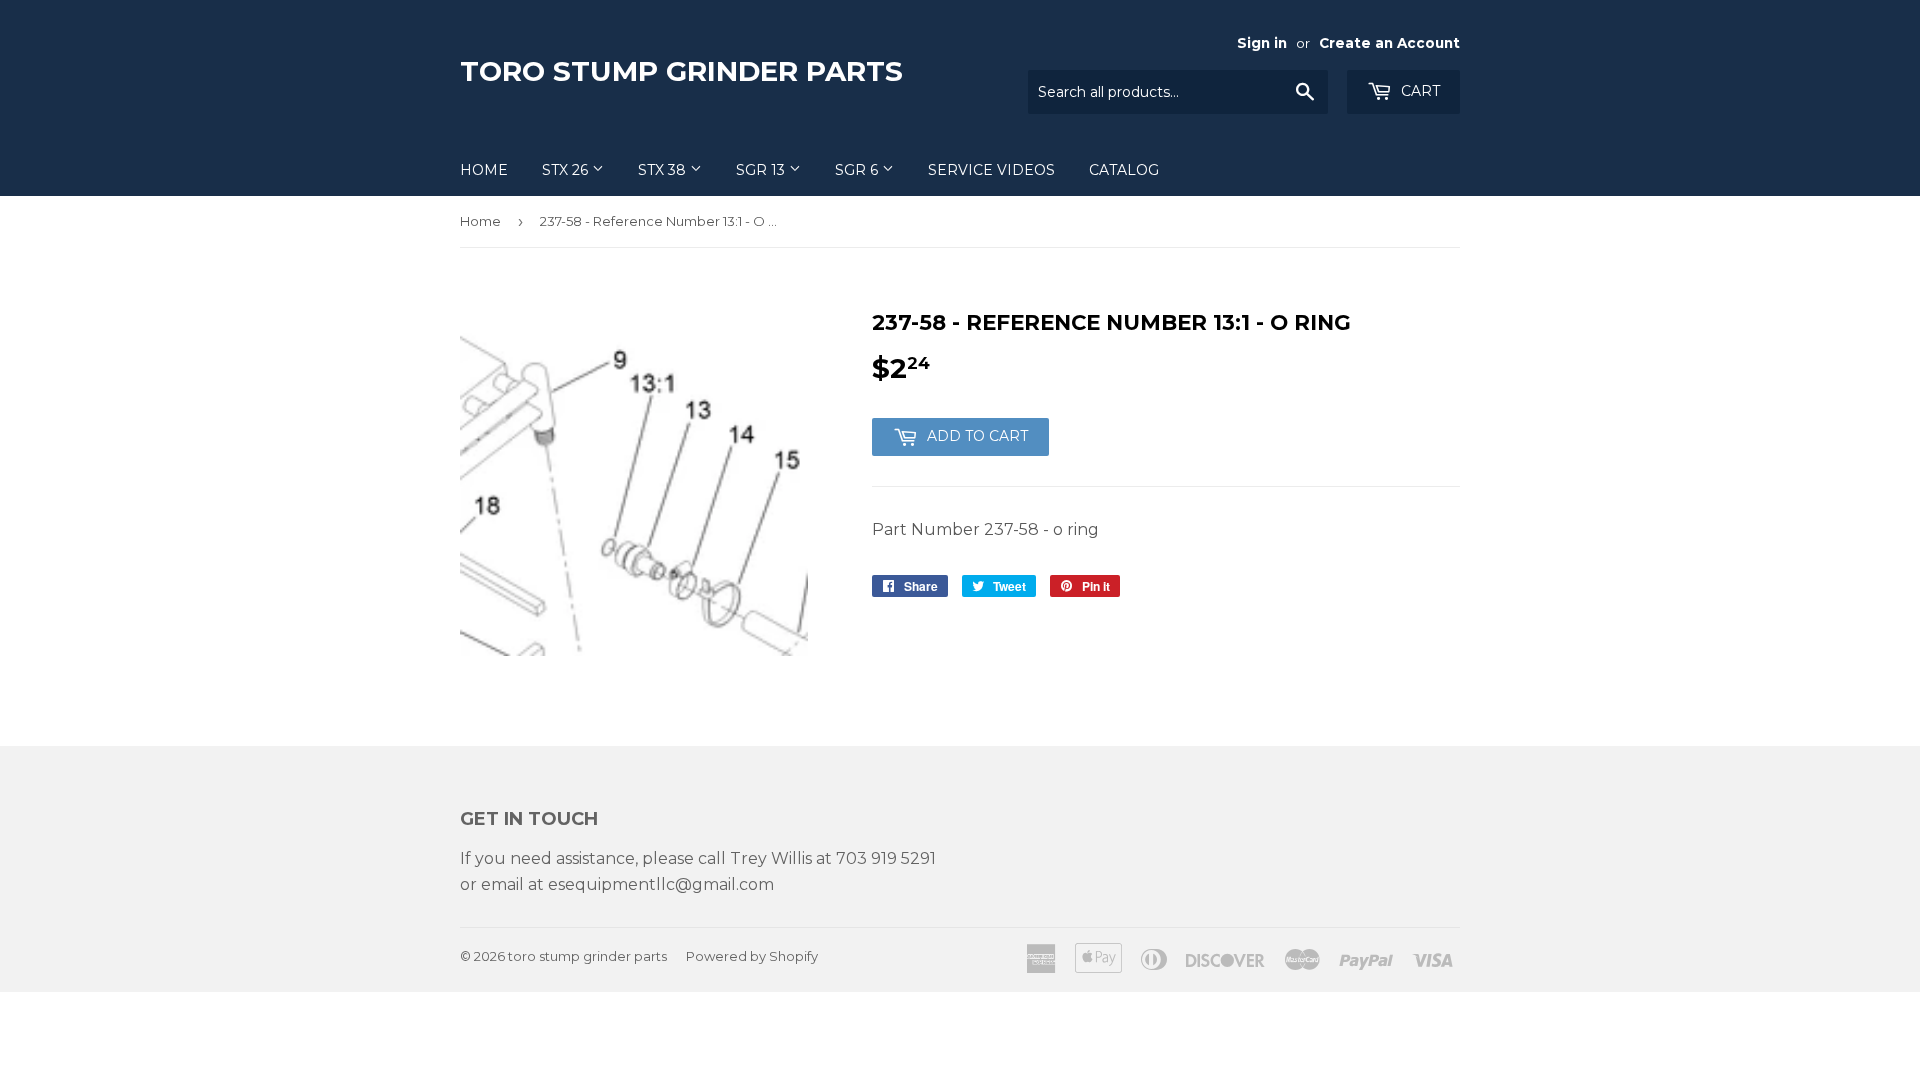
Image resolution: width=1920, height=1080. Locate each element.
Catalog (1124, 170)
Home (484, 170)
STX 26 (567, 170)
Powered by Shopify (752, 956)
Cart (1418, 91)
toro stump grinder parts (681, 71)
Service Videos (991, 170)
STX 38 (664, 170)
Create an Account (1389, 43)
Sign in (1262, 43)
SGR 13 (762, 170)
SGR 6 (858, 170)
